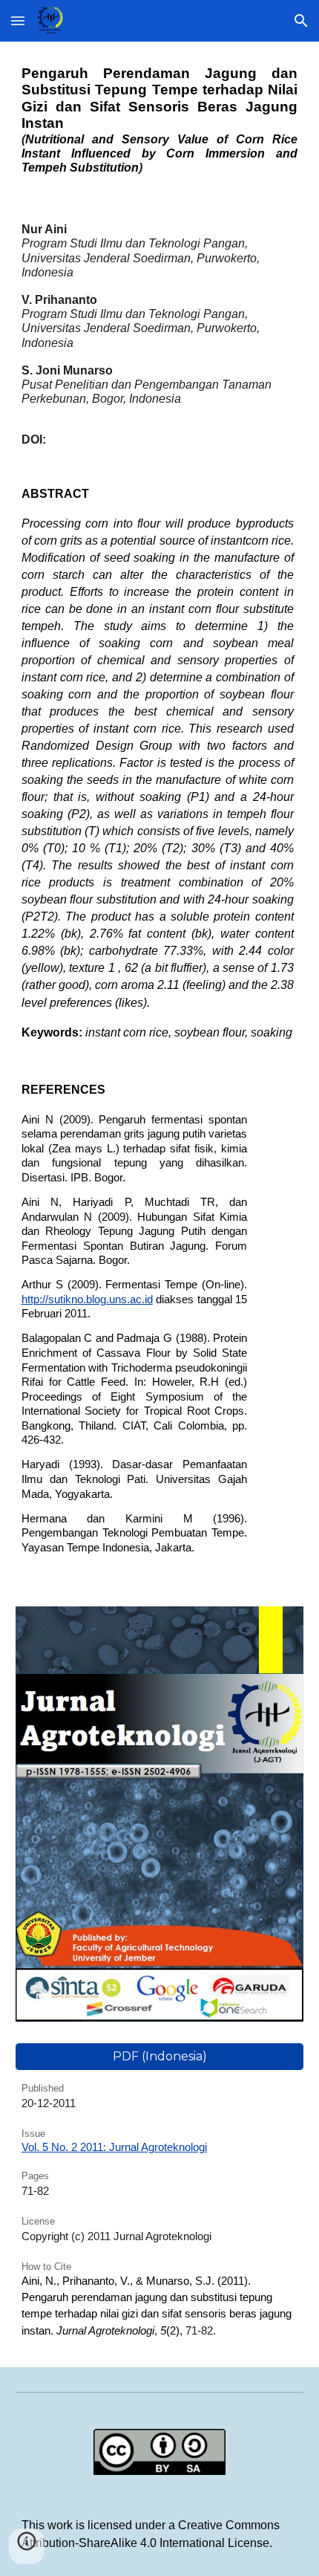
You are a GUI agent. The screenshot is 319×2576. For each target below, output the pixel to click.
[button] (18, 20)
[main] (160, 120)
